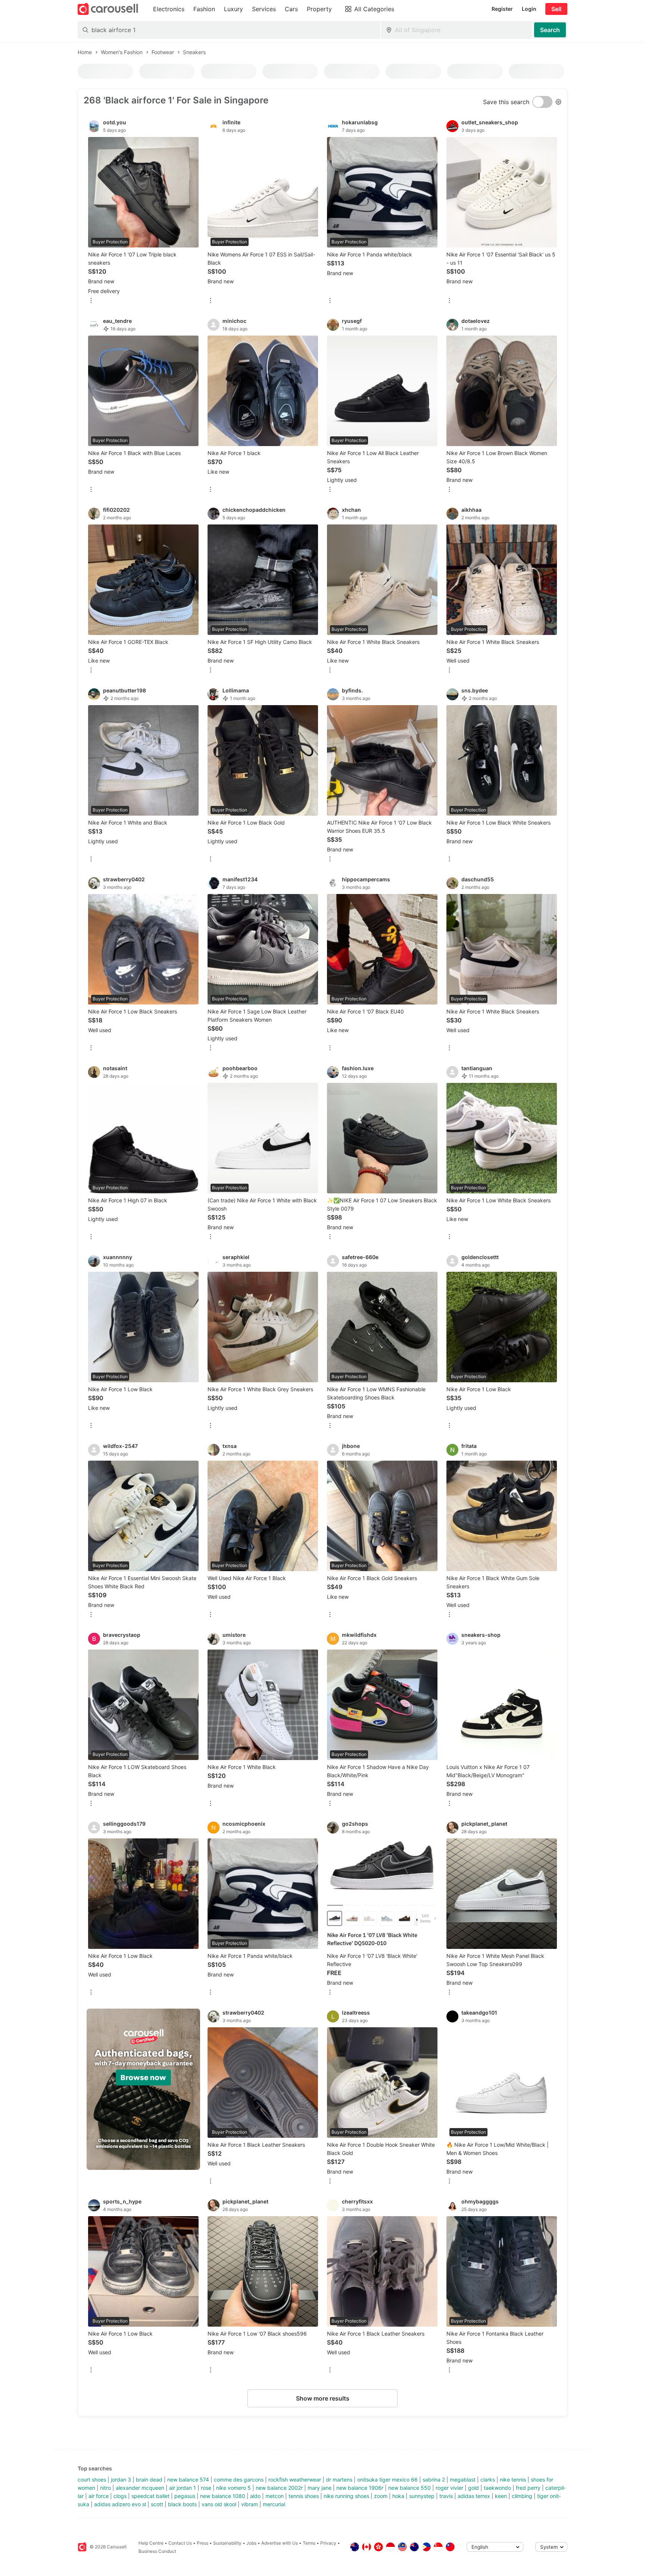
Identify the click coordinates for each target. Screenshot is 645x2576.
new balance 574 (188, 2480)
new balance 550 (409, 2488)
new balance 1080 (223, 2496)
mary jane (320, 2488)
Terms (309, 2543)
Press (202, 2543)
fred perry (528, 2488)
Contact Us (180, 2543)
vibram (250, 2504)
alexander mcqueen (140, 2488)
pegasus (185, 2496)
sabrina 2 (434, 2480)
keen (501, 2496)
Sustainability (227, 2543)
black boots (182, 2504)
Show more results (323, 2398)
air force (99, 2496)
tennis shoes (304, 2496)
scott (157, 2504)
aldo (255, 2496)
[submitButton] (550, 30)
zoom (381, 2496)
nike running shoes (346, 2496)
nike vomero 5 (233, 2488)
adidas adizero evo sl (120, 2504)
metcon (275, 2496)
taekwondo (497, 2488)
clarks (488, 2480)
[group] (143, 2089)
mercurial (274, 2504)
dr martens (339, 2480)
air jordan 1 (183, 2488)
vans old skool (219, 2504)
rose (206, 2488)
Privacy (328, 2543)
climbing (522, 2496)
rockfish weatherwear (295, 2480)
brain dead (149, 2480)
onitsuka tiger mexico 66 (387, 2480)
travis (446, 2496)
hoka (398, 2496)
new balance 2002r (279, 2488)
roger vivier (449, 2488)
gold (473, 2488)
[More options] (91, 301)
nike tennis (513, 2480)
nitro (105, 2488)
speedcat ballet (150, 2496)
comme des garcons (239, 2480)
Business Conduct (157, 2551)
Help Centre (151, 2543)
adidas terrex (474, 2496)
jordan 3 (121, 2480)
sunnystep (422, 2496)
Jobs (251, 2543)
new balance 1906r (360, 2488)
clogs (120, 2496)
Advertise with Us (280, 2543)
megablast (463, 2480)
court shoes (92, 2480)
